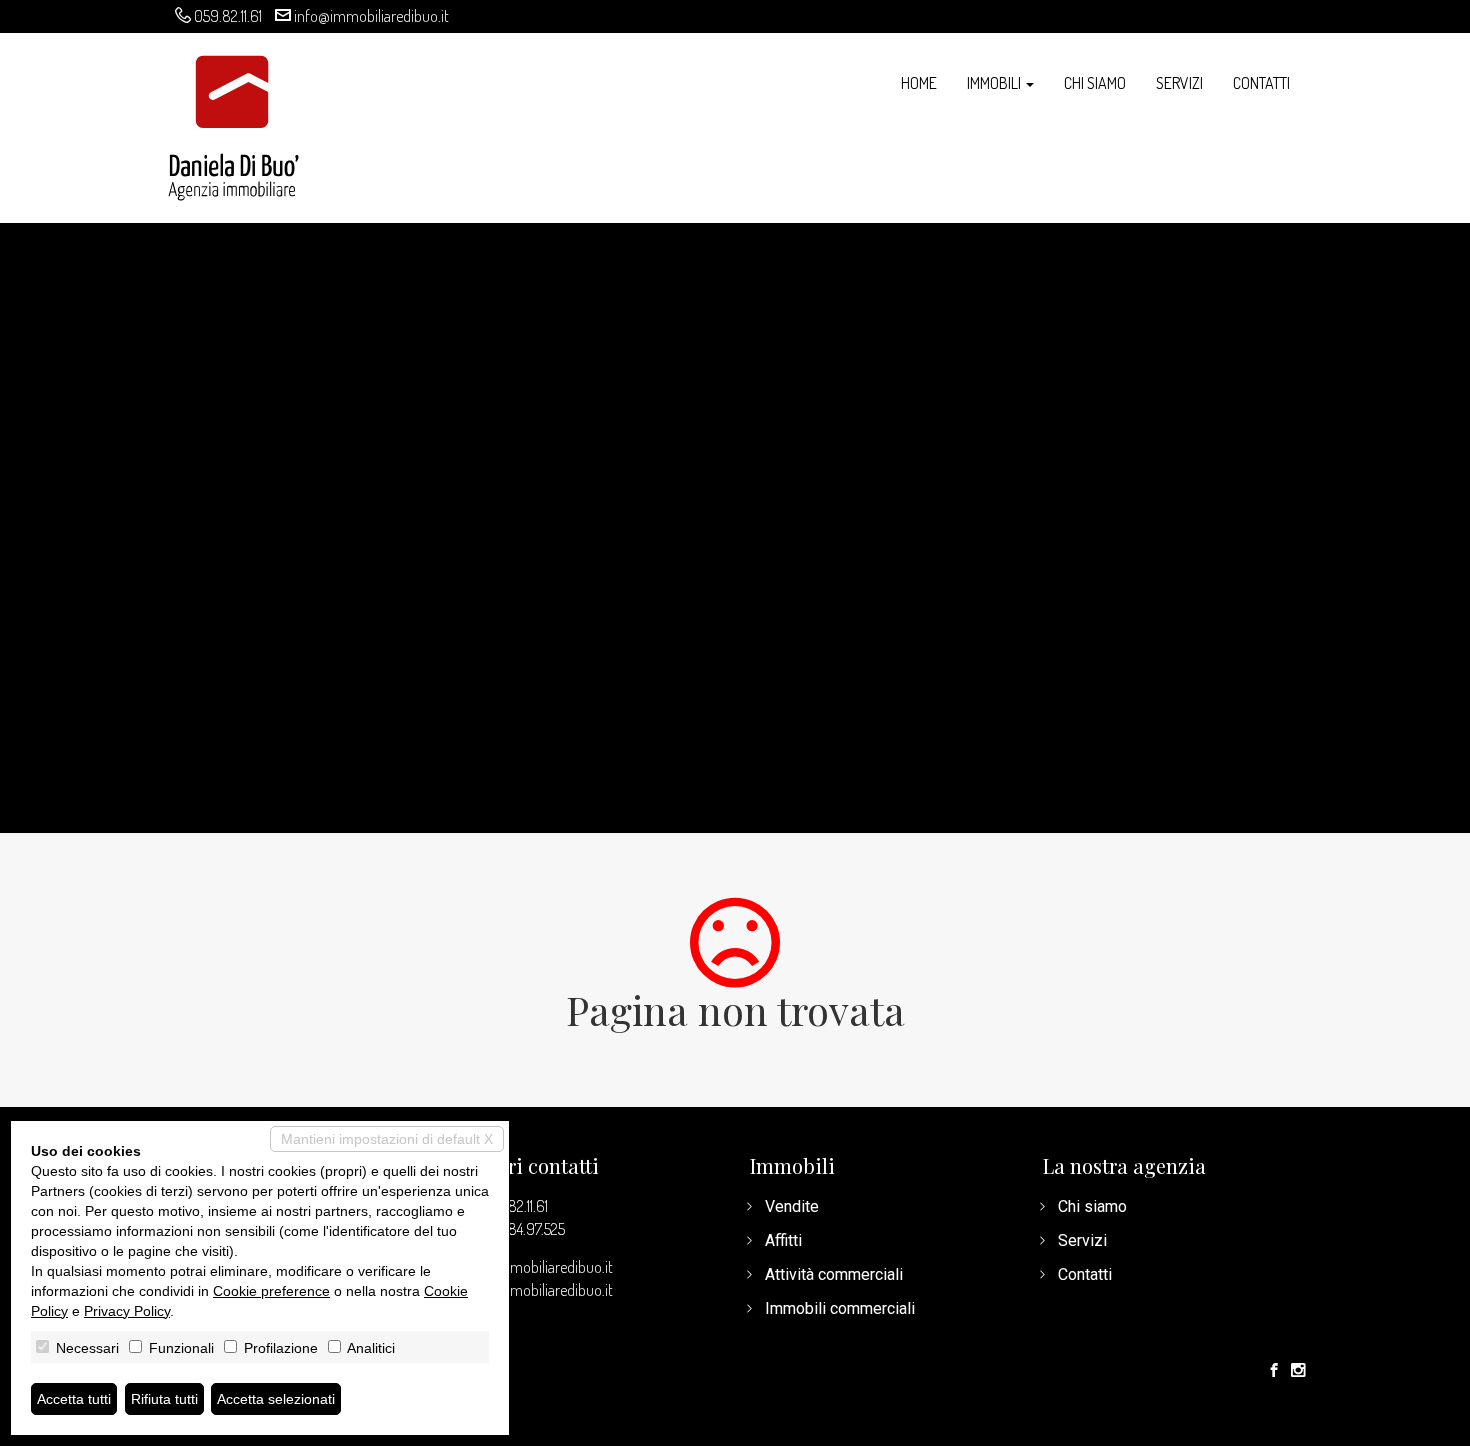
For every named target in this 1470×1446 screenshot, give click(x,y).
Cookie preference (271, 1291)
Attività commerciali (834, 1274)
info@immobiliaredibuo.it (371, 16)
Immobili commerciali (840, 1308)
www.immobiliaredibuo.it (535, 1290)
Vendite (792, 1206)
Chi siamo (1095, 83)
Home (919, 83)
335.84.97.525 (523, 1229)
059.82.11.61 (228, 16)
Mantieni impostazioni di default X (387, 1139)
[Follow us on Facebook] (1274, 1371)
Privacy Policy (127, 1311)
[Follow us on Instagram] (1298, 1371)
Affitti (783, 1240)
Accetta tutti (74, 1399)
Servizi (1179, 83)
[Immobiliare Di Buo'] (233, 118)
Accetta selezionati (276, 1399)
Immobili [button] (995, 83)
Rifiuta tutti (164, 1399)
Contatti (1261, 83)
